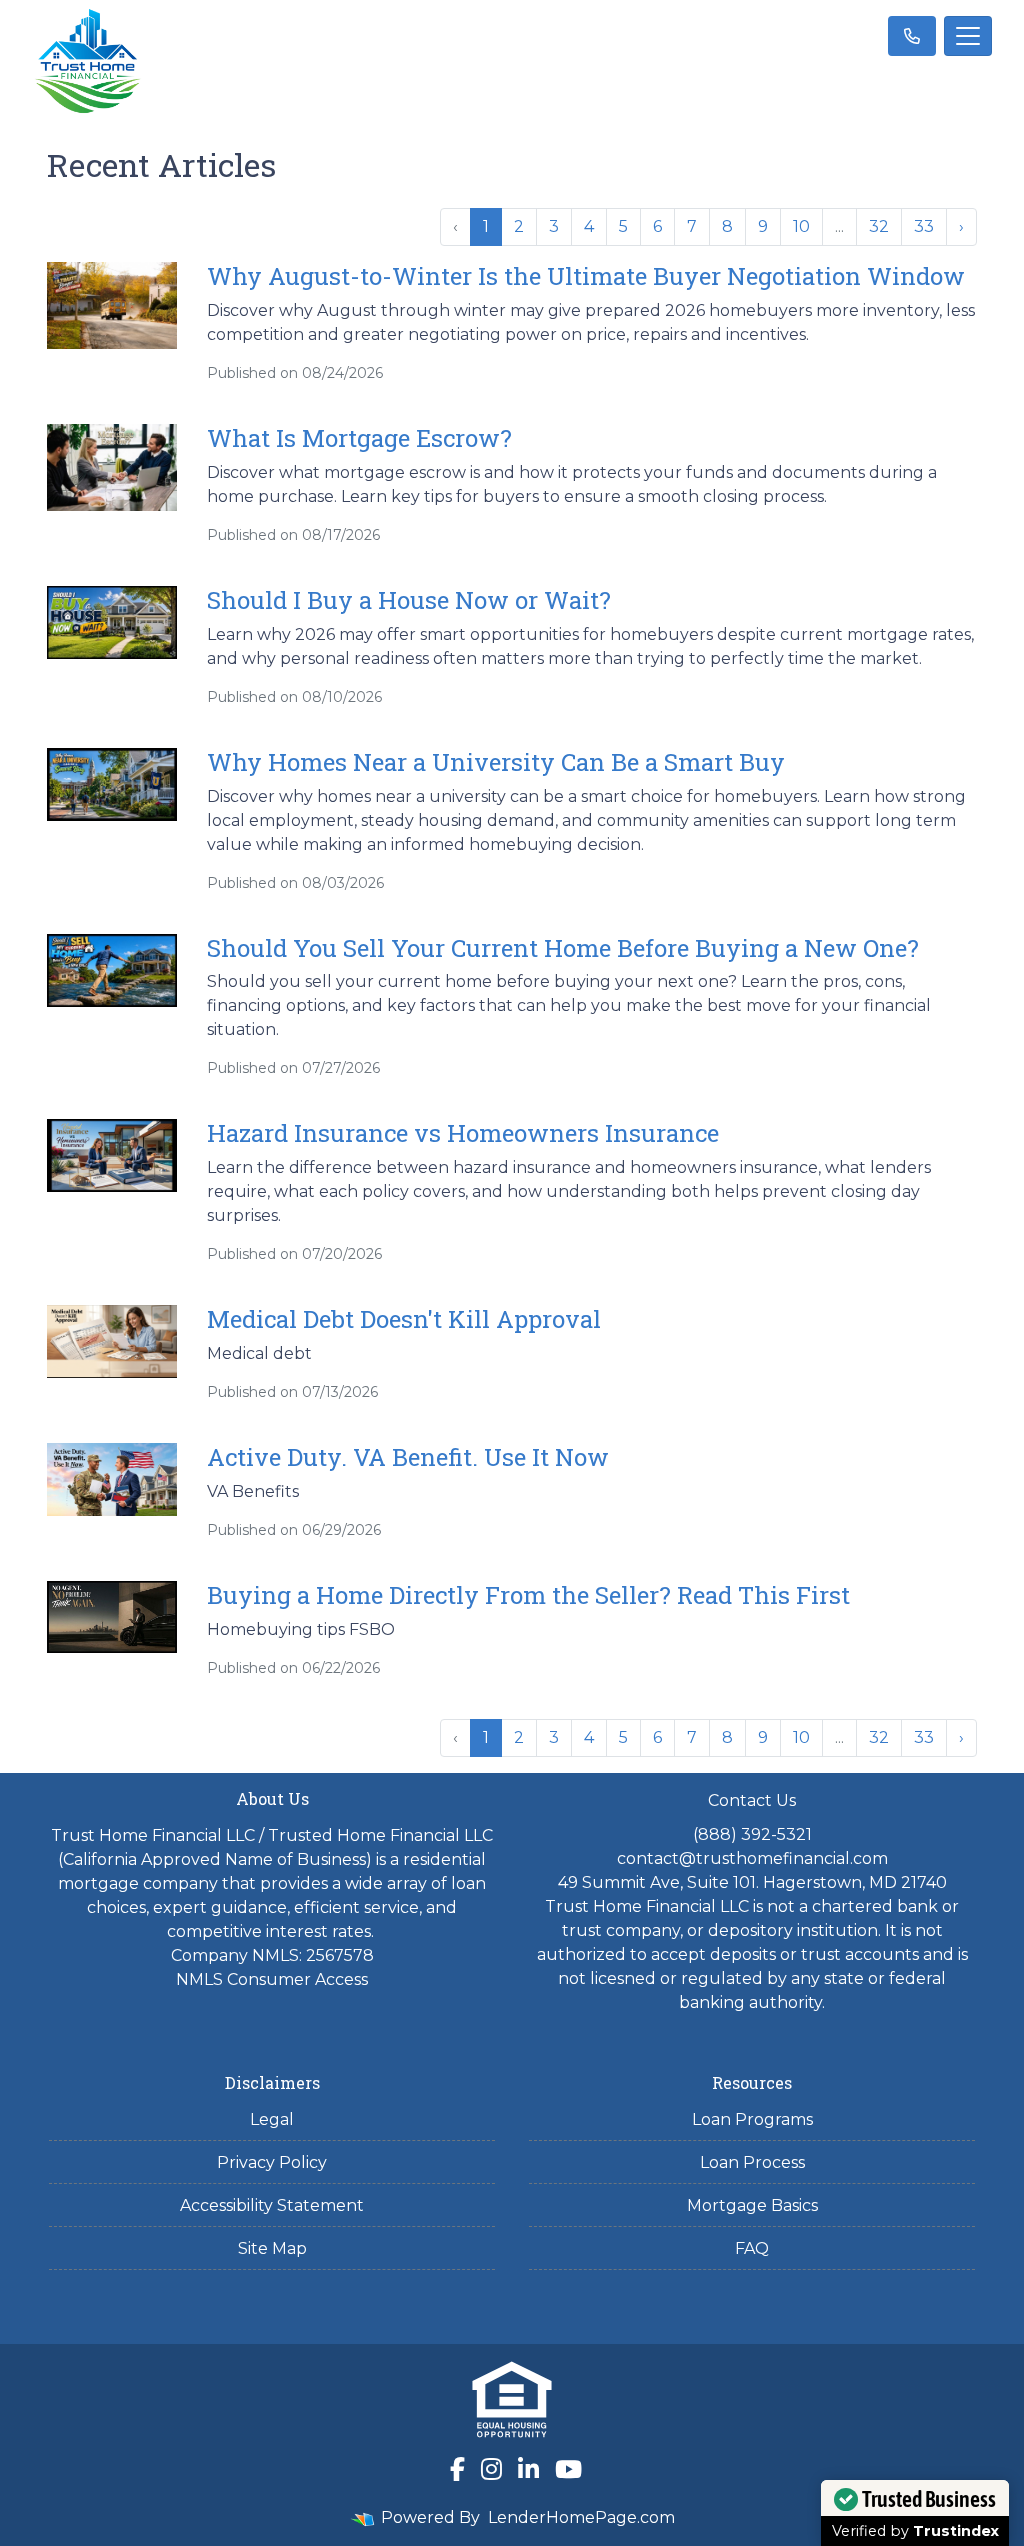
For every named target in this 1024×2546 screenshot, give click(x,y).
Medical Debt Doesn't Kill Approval (404, 1319)
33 (924, 226)
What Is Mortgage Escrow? (359, 438)
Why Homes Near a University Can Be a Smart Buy (496, 762)
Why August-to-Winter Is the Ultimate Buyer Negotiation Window (586, 276)
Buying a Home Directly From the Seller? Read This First (528, 1595)
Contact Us (752, 1800)
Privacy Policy (272, 2162)
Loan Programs (752, 2119)
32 (879, 226)
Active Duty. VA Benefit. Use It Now (408, 1457)
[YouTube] (568, 2469)
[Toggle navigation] (968, 36)
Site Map (272, 2248)
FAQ (752, 2248)
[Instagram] (491, 2469)
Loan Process (752, 2162)
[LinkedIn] (528, 2469)
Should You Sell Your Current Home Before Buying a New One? (563, 948)
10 (801, 226)
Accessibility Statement (272, 2205)
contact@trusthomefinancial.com (752, 1858)
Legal (272, 2119)
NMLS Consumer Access (272, 1979)
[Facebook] (457, 2469)
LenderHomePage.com (581, 2517)
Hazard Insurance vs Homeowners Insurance (463, 1133)
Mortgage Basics (752, 2205)
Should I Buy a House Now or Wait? (409, 600)
